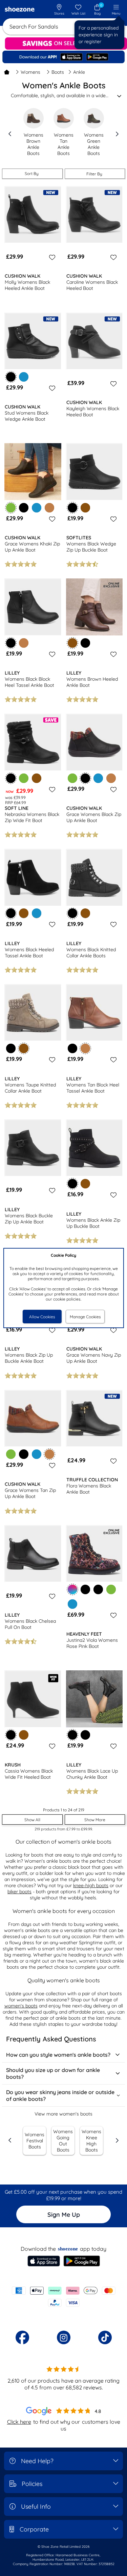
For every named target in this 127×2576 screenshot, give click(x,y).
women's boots (21, 2006)
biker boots (19, 1892)
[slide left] (10, 134)
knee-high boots (91, 1885)
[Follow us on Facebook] (22, 2337)
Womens (30, 72)
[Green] (24, 778)
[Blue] (24, 377)
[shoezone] (20, 10)
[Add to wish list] (51, 257)
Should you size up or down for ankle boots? (53, 2073)
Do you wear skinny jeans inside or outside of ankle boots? (60, 2095)
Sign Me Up (64, 2215)
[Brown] (85, 508)
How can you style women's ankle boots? (58, 2055)
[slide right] (117, 134)
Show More (95, 1820)
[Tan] (49, 508)
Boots (58, 72)
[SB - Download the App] (63, 57)
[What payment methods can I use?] (63, 2297)
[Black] (24, 508)
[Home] (7, 72)
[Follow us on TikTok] (105, 2337)
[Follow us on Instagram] (64, 2337)
